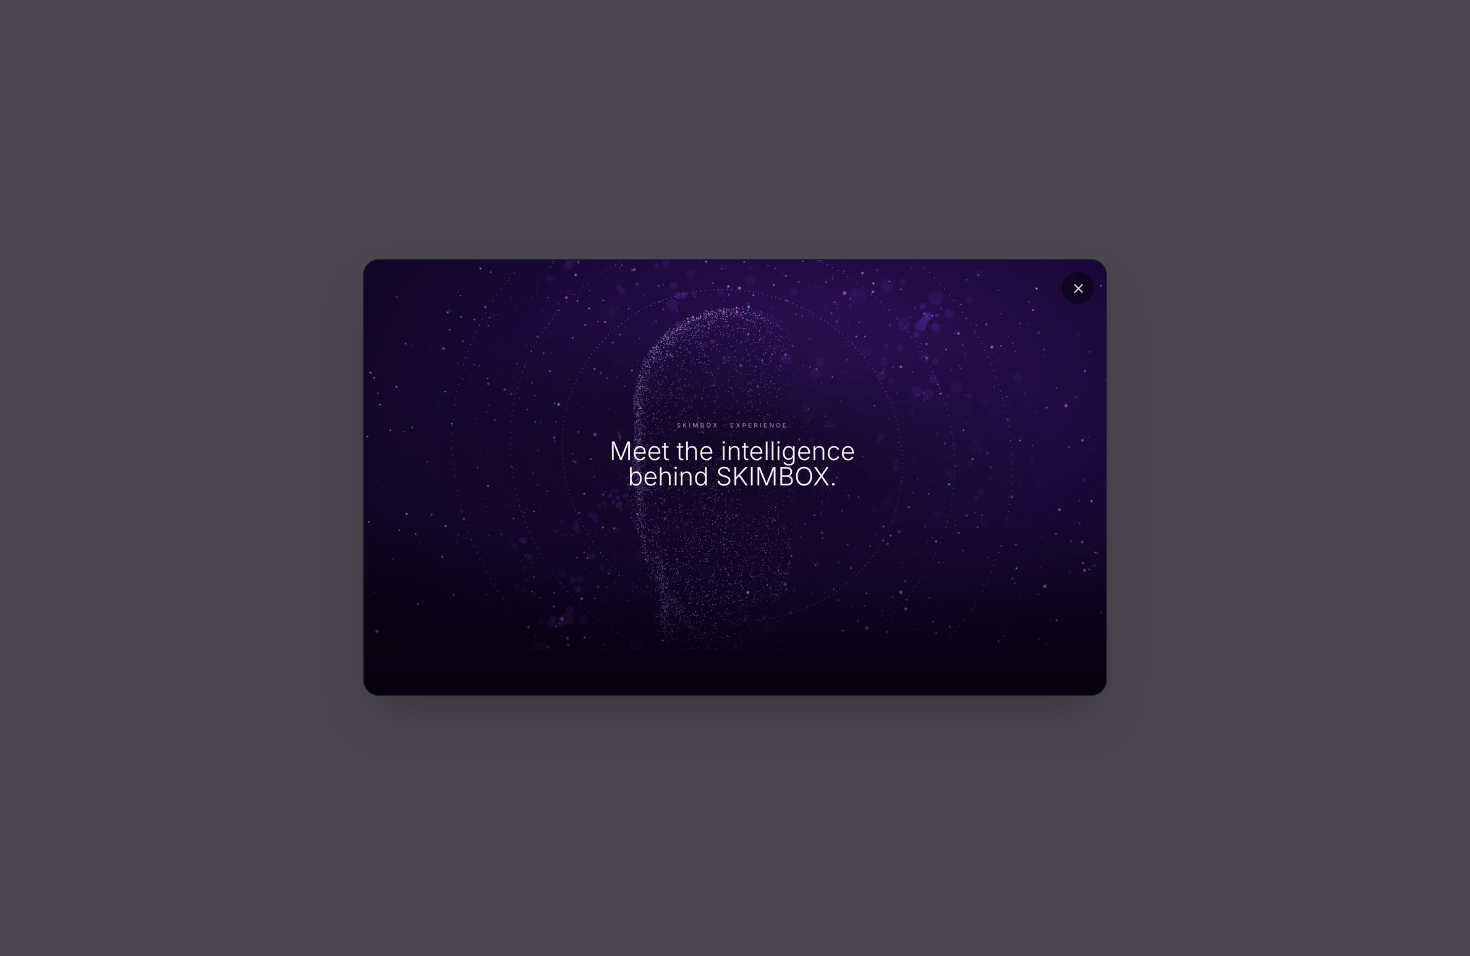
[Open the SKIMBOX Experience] (735, 455)
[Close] (1078, 288)
